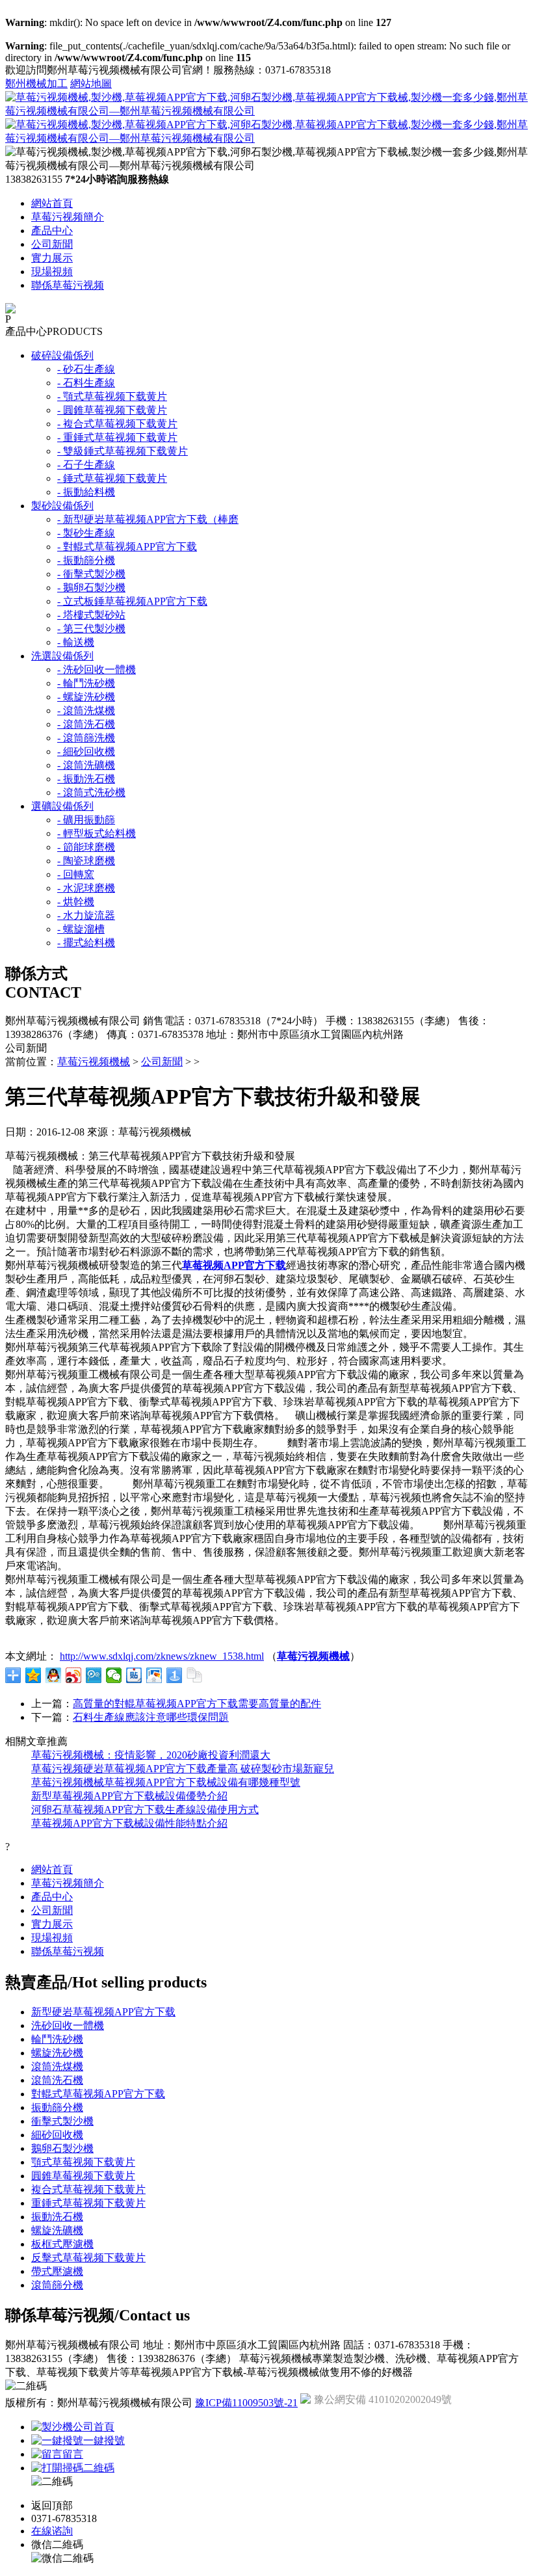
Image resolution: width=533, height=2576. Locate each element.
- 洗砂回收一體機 (97, 670)
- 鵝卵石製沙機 (91, 588)
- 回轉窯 (76, 874)
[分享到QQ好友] (54, 1675)
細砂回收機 (57, 2135)
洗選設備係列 (62, 656)
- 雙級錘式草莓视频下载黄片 (123, 451)
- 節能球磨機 (86, 847)
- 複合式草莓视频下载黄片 (117, 424)
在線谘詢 (52, 2531)
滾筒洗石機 (57, 2080)
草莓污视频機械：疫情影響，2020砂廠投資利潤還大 (151, 1755)
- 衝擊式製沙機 (91, 574)
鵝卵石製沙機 (62, 2148)
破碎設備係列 (62, 355)
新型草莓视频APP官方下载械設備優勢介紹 (129, 1796)
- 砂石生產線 (86, 369)
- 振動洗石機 (86, 779)
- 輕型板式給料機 (97, 833)
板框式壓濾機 (62, 2244)
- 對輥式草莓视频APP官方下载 (127, 547)
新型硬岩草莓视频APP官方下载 (103, 2012)
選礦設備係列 (62, 806)
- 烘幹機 (76, 902)
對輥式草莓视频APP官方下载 (98, 2094)
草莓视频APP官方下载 (234, 1265)
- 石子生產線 (86, 465)
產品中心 (52, 231)
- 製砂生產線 (86, 533)
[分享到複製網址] (195, 1675)
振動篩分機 (57, 2107)
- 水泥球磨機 (86, 888)
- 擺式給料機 (86, 943)
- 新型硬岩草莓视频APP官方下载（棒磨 (148, 519)
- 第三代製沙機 (91, 629)
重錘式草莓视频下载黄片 (88, 2203)
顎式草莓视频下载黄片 (83, 2162)
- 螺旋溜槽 (81, 929)
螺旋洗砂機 (57, 2053)
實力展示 (52, 258)
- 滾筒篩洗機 (86, 738)
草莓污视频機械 (94, 1062)
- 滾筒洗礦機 (86, 765)
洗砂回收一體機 (68, 2025)
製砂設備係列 (62, 506)
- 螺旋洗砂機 (86, 697)
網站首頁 (52, 203)
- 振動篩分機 (86, 560)
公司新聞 (52, 244)
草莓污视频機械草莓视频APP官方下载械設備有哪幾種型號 (166, 1782)
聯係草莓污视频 (68, 285)
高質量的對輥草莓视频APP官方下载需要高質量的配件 (197, 1704)
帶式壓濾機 (57, 2271)
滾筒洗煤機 (57, 2066)
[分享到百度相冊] (154, 1675)
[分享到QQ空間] (33, 1675)
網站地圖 (91, 84)
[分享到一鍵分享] (175, 1675)
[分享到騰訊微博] (94, 1675)
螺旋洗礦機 (57, 2230)
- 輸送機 (76, 642)
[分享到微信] (114, 1675)
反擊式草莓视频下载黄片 (88, 2258)
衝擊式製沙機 (62, 2121)
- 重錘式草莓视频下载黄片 (117, 437)
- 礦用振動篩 (86, 820)
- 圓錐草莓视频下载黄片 (112, 410)
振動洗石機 (57, 2217)
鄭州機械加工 (36, 84)
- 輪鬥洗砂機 (86, 683)
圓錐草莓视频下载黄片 (83, 2176)
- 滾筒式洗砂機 (91, 792)
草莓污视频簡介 (68, 217)
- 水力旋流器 (86, 915)
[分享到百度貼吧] (134, 1675)
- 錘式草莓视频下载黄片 (112, 478)
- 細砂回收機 (86, 751)
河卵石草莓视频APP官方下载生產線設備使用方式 (145, 1810)
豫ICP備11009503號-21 (246, 2403)
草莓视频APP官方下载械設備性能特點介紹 (129, 1823)
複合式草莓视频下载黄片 (88, 2189)
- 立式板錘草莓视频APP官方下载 (132, 601)
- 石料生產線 (86, 383)
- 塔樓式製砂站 (91, 615)
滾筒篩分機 (57, 2285)
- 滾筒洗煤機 (86, 710)
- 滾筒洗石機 (86, 724)
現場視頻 (52, 272)
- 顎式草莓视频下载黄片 (112, 396)
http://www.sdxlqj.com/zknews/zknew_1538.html (162, 1656)
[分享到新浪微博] (74, 1675)
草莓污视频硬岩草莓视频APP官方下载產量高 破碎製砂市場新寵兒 (183, 1769)
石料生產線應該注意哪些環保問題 (151, 1717)
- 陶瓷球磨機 (86, 861)
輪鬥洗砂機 (57, 2039)
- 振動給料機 (86, 492)
